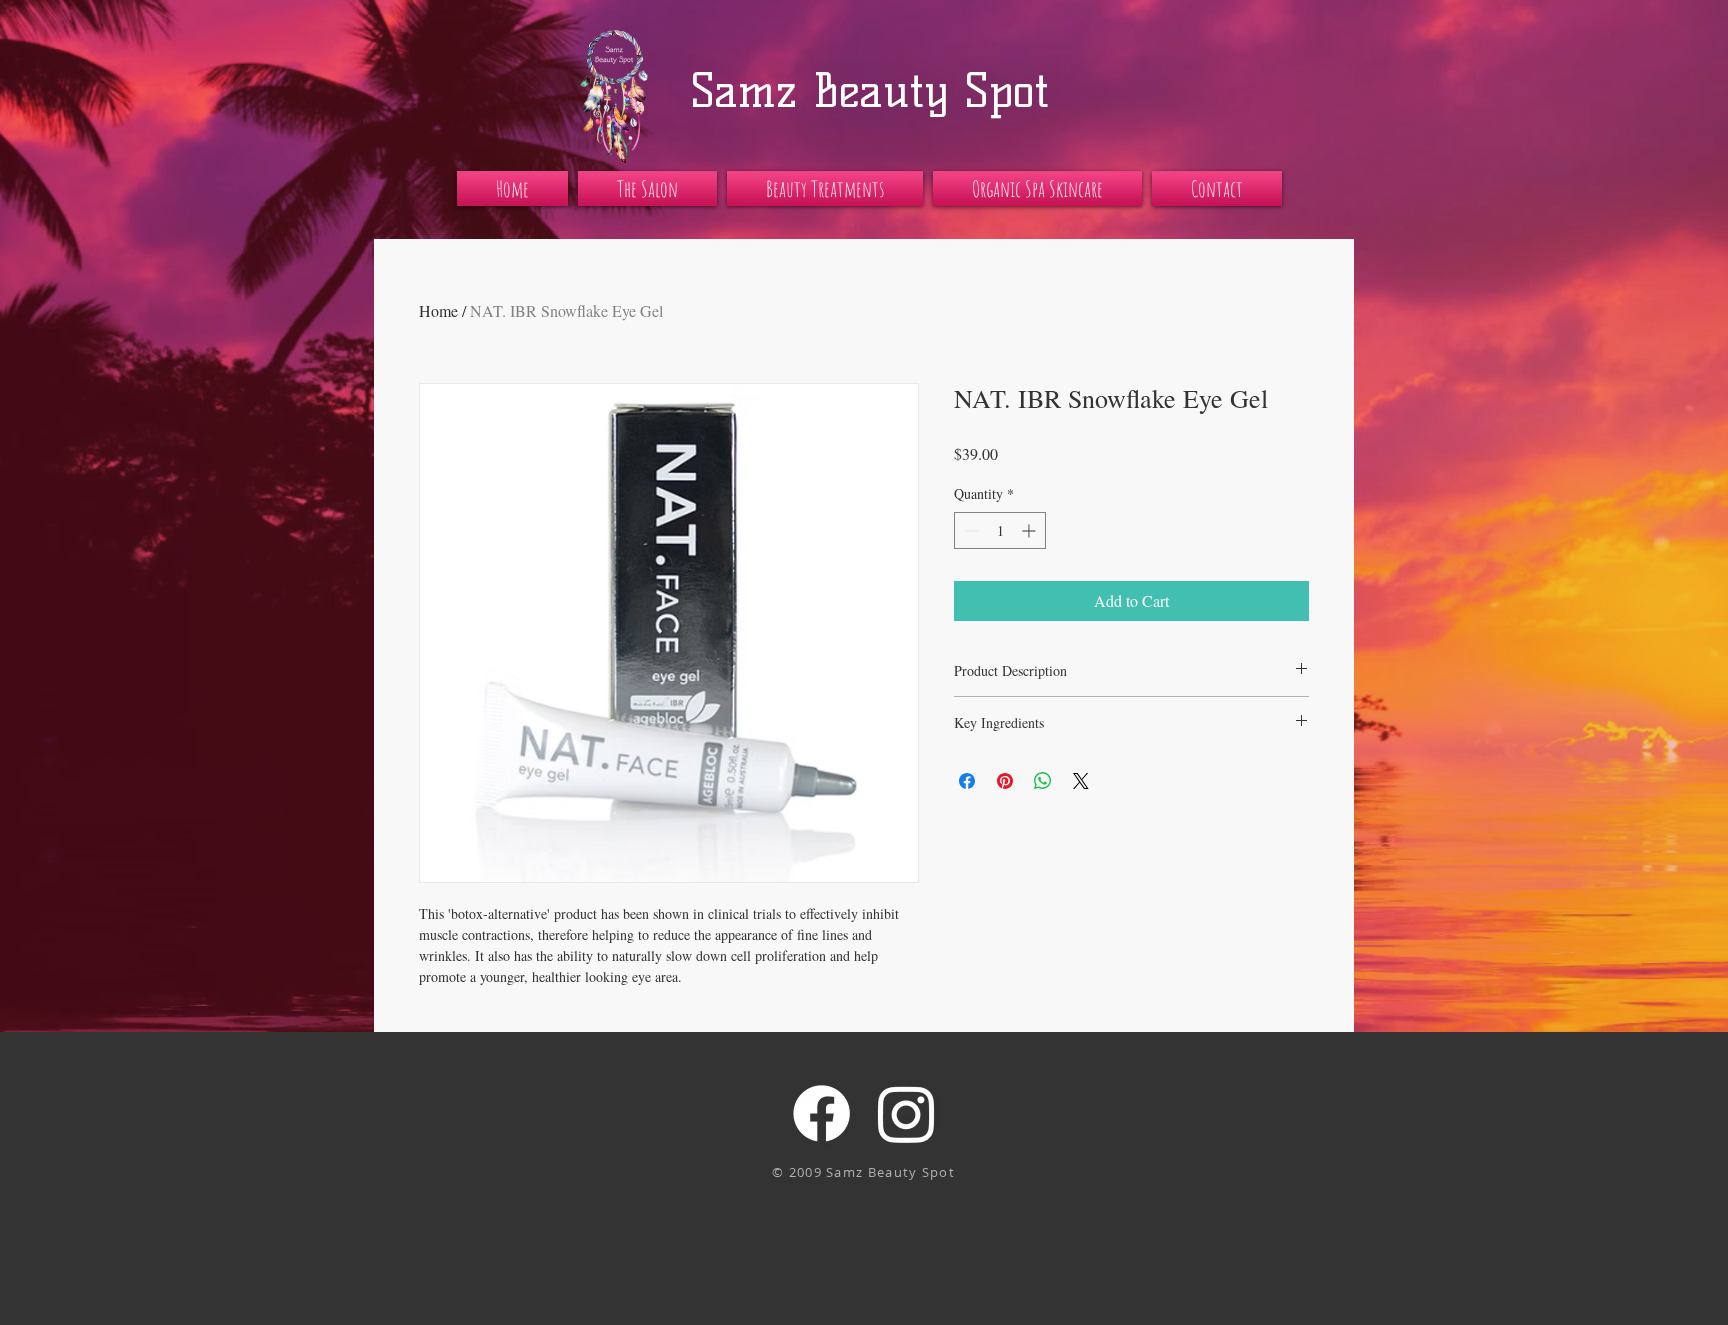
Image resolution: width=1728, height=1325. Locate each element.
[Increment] (1030, 530)
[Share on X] (1081, 781)
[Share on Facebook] (967, 781)
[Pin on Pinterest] (1005, 781)
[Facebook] (821, 1113)
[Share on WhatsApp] (1043, 781)
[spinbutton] (1000, 530)
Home (438, 310)
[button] (647, 188)
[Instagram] (906, 1113)
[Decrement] (969, 530)
